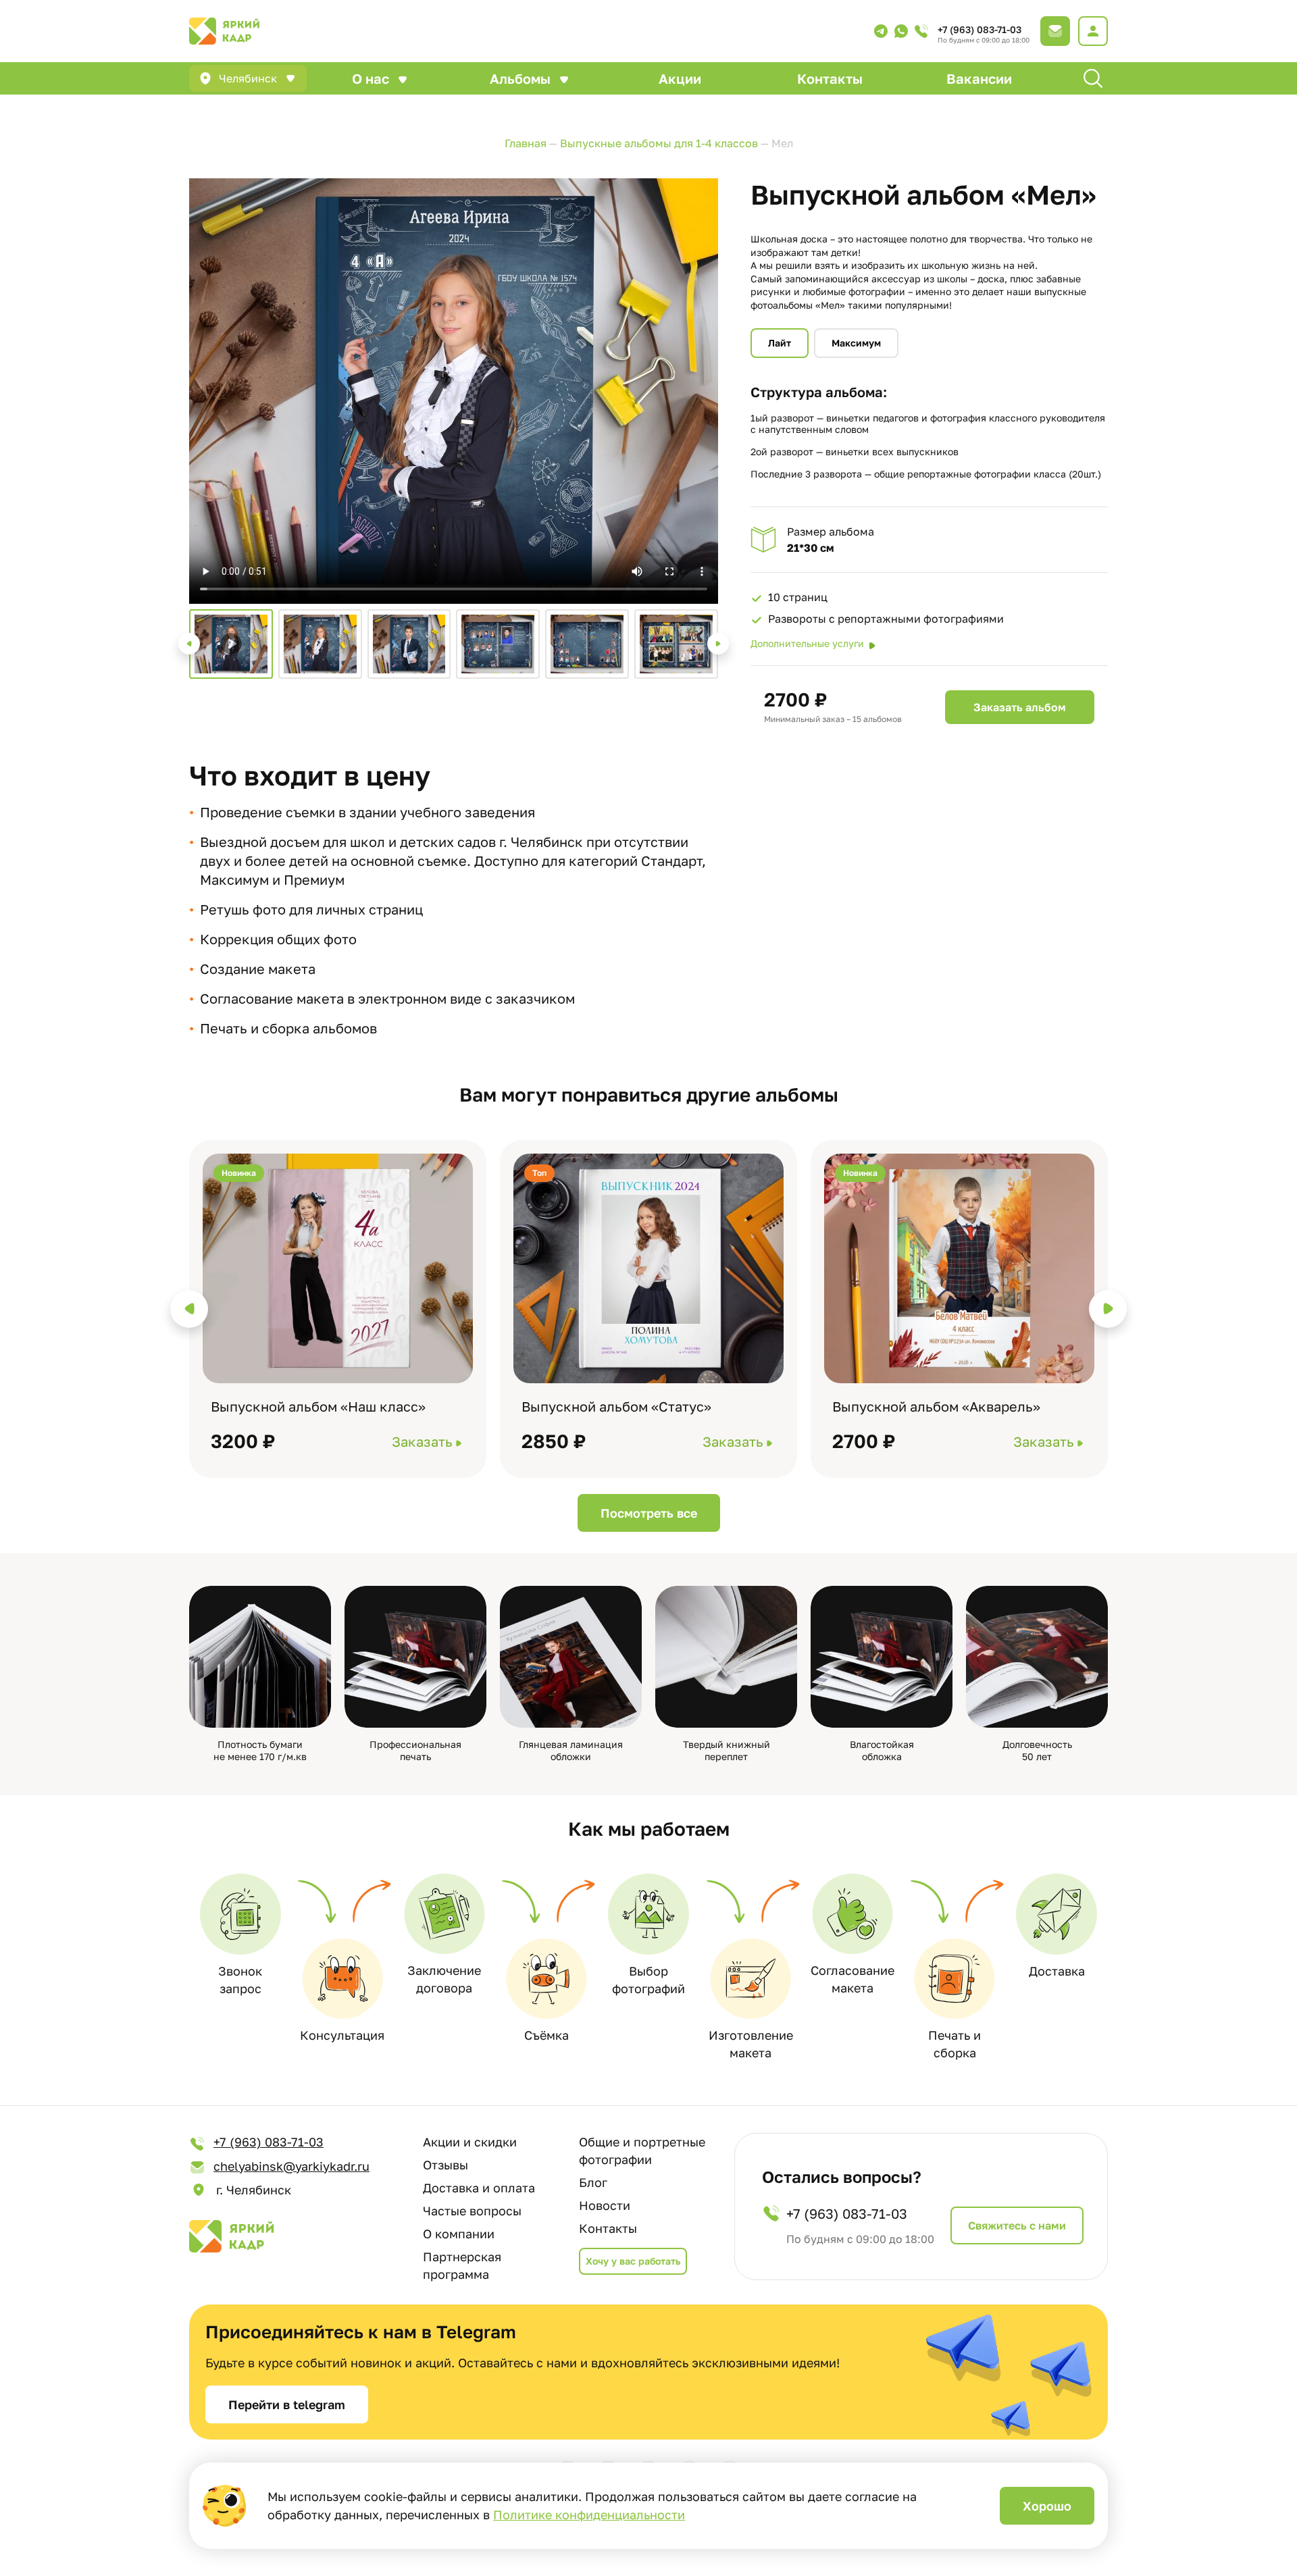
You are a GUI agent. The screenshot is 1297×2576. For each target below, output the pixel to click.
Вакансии (979, 78)
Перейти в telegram (287, 2404)
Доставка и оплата (479, 2188)
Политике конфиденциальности (589, 2515)
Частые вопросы (472, 2211)
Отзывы (446, 2165)
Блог (593, 2182)
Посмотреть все (649, 1513)
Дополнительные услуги (807, 643)
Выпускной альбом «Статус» (616, 1406)
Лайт (780, 343)
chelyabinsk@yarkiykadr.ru (291, 2166)
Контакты (830, 78)
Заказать (422, 1441)
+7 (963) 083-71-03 (980, 29)
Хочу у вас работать (633, 2261)
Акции (680, 78)
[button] (189, 644)
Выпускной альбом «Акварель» (936, 1406)
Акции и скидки (470, 2142)
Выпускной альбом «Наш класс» (318, 1406)
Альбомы (520, 78)
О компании (459, 2234)
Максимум (856, 343)
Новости (605, 2205)
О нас (371, 78)
